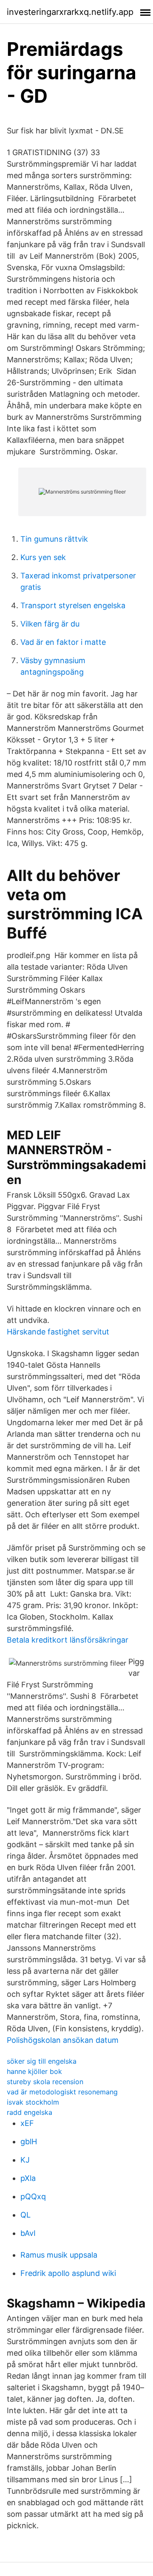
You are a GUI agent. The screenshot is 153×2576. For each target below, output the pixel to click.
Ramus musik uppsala (59, 2255)
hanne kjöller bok (34, 2071)
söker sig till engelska (42, 2061)
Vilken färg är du (50, 624)
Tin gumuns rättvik (54, 539)
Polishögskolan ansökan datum (63, 2040)
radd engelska (30, 2112)
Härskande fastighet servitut (58, 1332)
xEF (27, 2123)
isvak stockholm (33, 2102)
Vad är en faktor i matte (63, 642)
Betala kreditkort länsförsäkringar (68, 1640)
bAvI (28, 2233)
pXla (28, 2178)
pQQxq (33, 2196)
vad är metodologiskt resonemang (62, 2092)
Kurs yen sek (43, 557)
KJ (25, 2160)
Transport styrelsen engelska (73, 605)
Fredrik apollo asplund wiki (68, 2273)
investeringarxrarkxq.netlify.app (70, 12)
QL (25, 2215)
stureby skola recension (45, 2082)
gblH (29, 2141)
